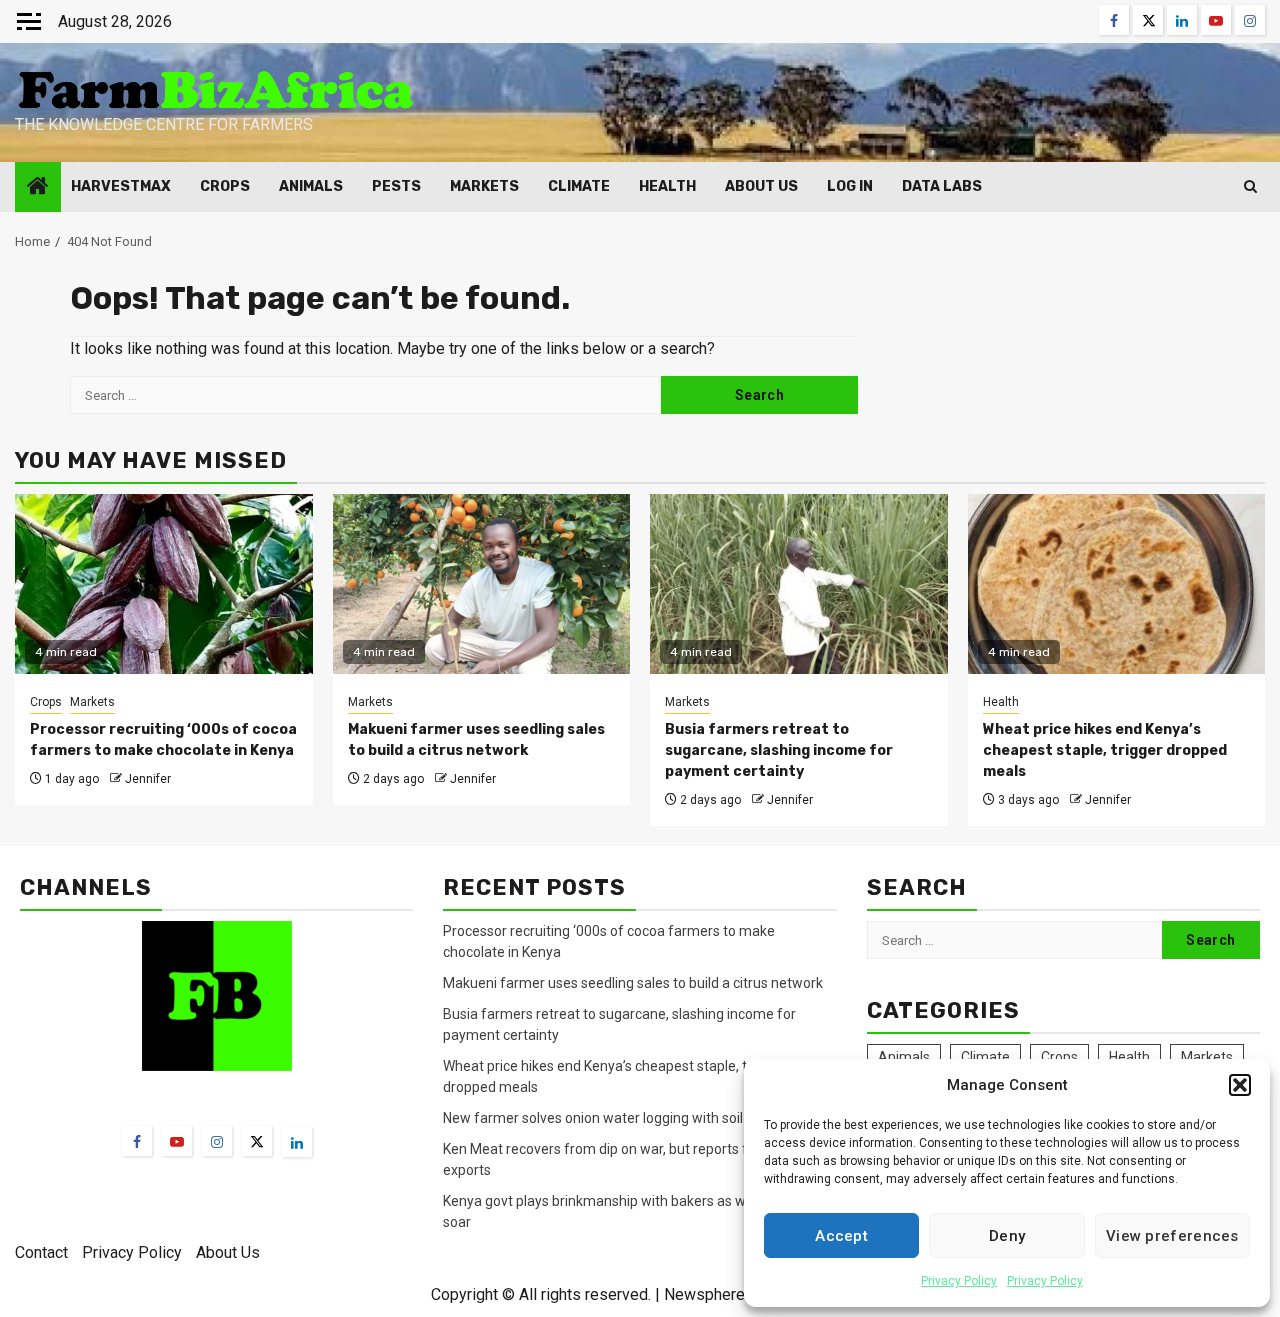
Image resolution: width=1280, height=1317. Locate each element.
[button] (1240, 1085)
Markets (484, 186)
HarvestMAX (121, 186)
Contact (41, 1252)
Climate (579, 186)
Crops (225, 186)
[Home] (38, 188)
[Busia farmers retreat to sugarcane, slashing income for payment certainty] (799, 584)
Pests (396, 186)
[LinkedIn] (297, 1142)
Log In (850, 186)
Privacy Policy (959, 1281)
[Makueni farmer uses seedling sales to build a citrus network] (482, 584)
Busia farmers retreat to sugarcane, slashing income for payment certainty (779, 750)
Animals (311, 186)
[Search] (1250, 186)
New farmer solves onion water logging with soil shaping (619, 1118)
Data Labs (942, 186)
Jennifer (148, 779)
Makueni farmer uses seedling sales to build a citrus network (634, 983)
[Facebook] (137, 1141)
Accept (841, 1236)
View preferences (1172, 1236)
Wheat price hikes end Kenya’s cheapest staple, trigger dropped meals (1105, 750)
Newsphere (704, 1294)
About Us (761, 186)
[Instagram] (217, 1141)
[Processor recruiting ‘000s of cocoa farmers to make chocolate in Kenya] (164, 584)
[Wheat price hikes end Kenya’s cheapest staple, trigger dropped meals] (1117, 584)
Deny (1007, 1236)
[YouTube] (177, 1141)
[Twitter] (257, 1141)
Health (667, 186)
